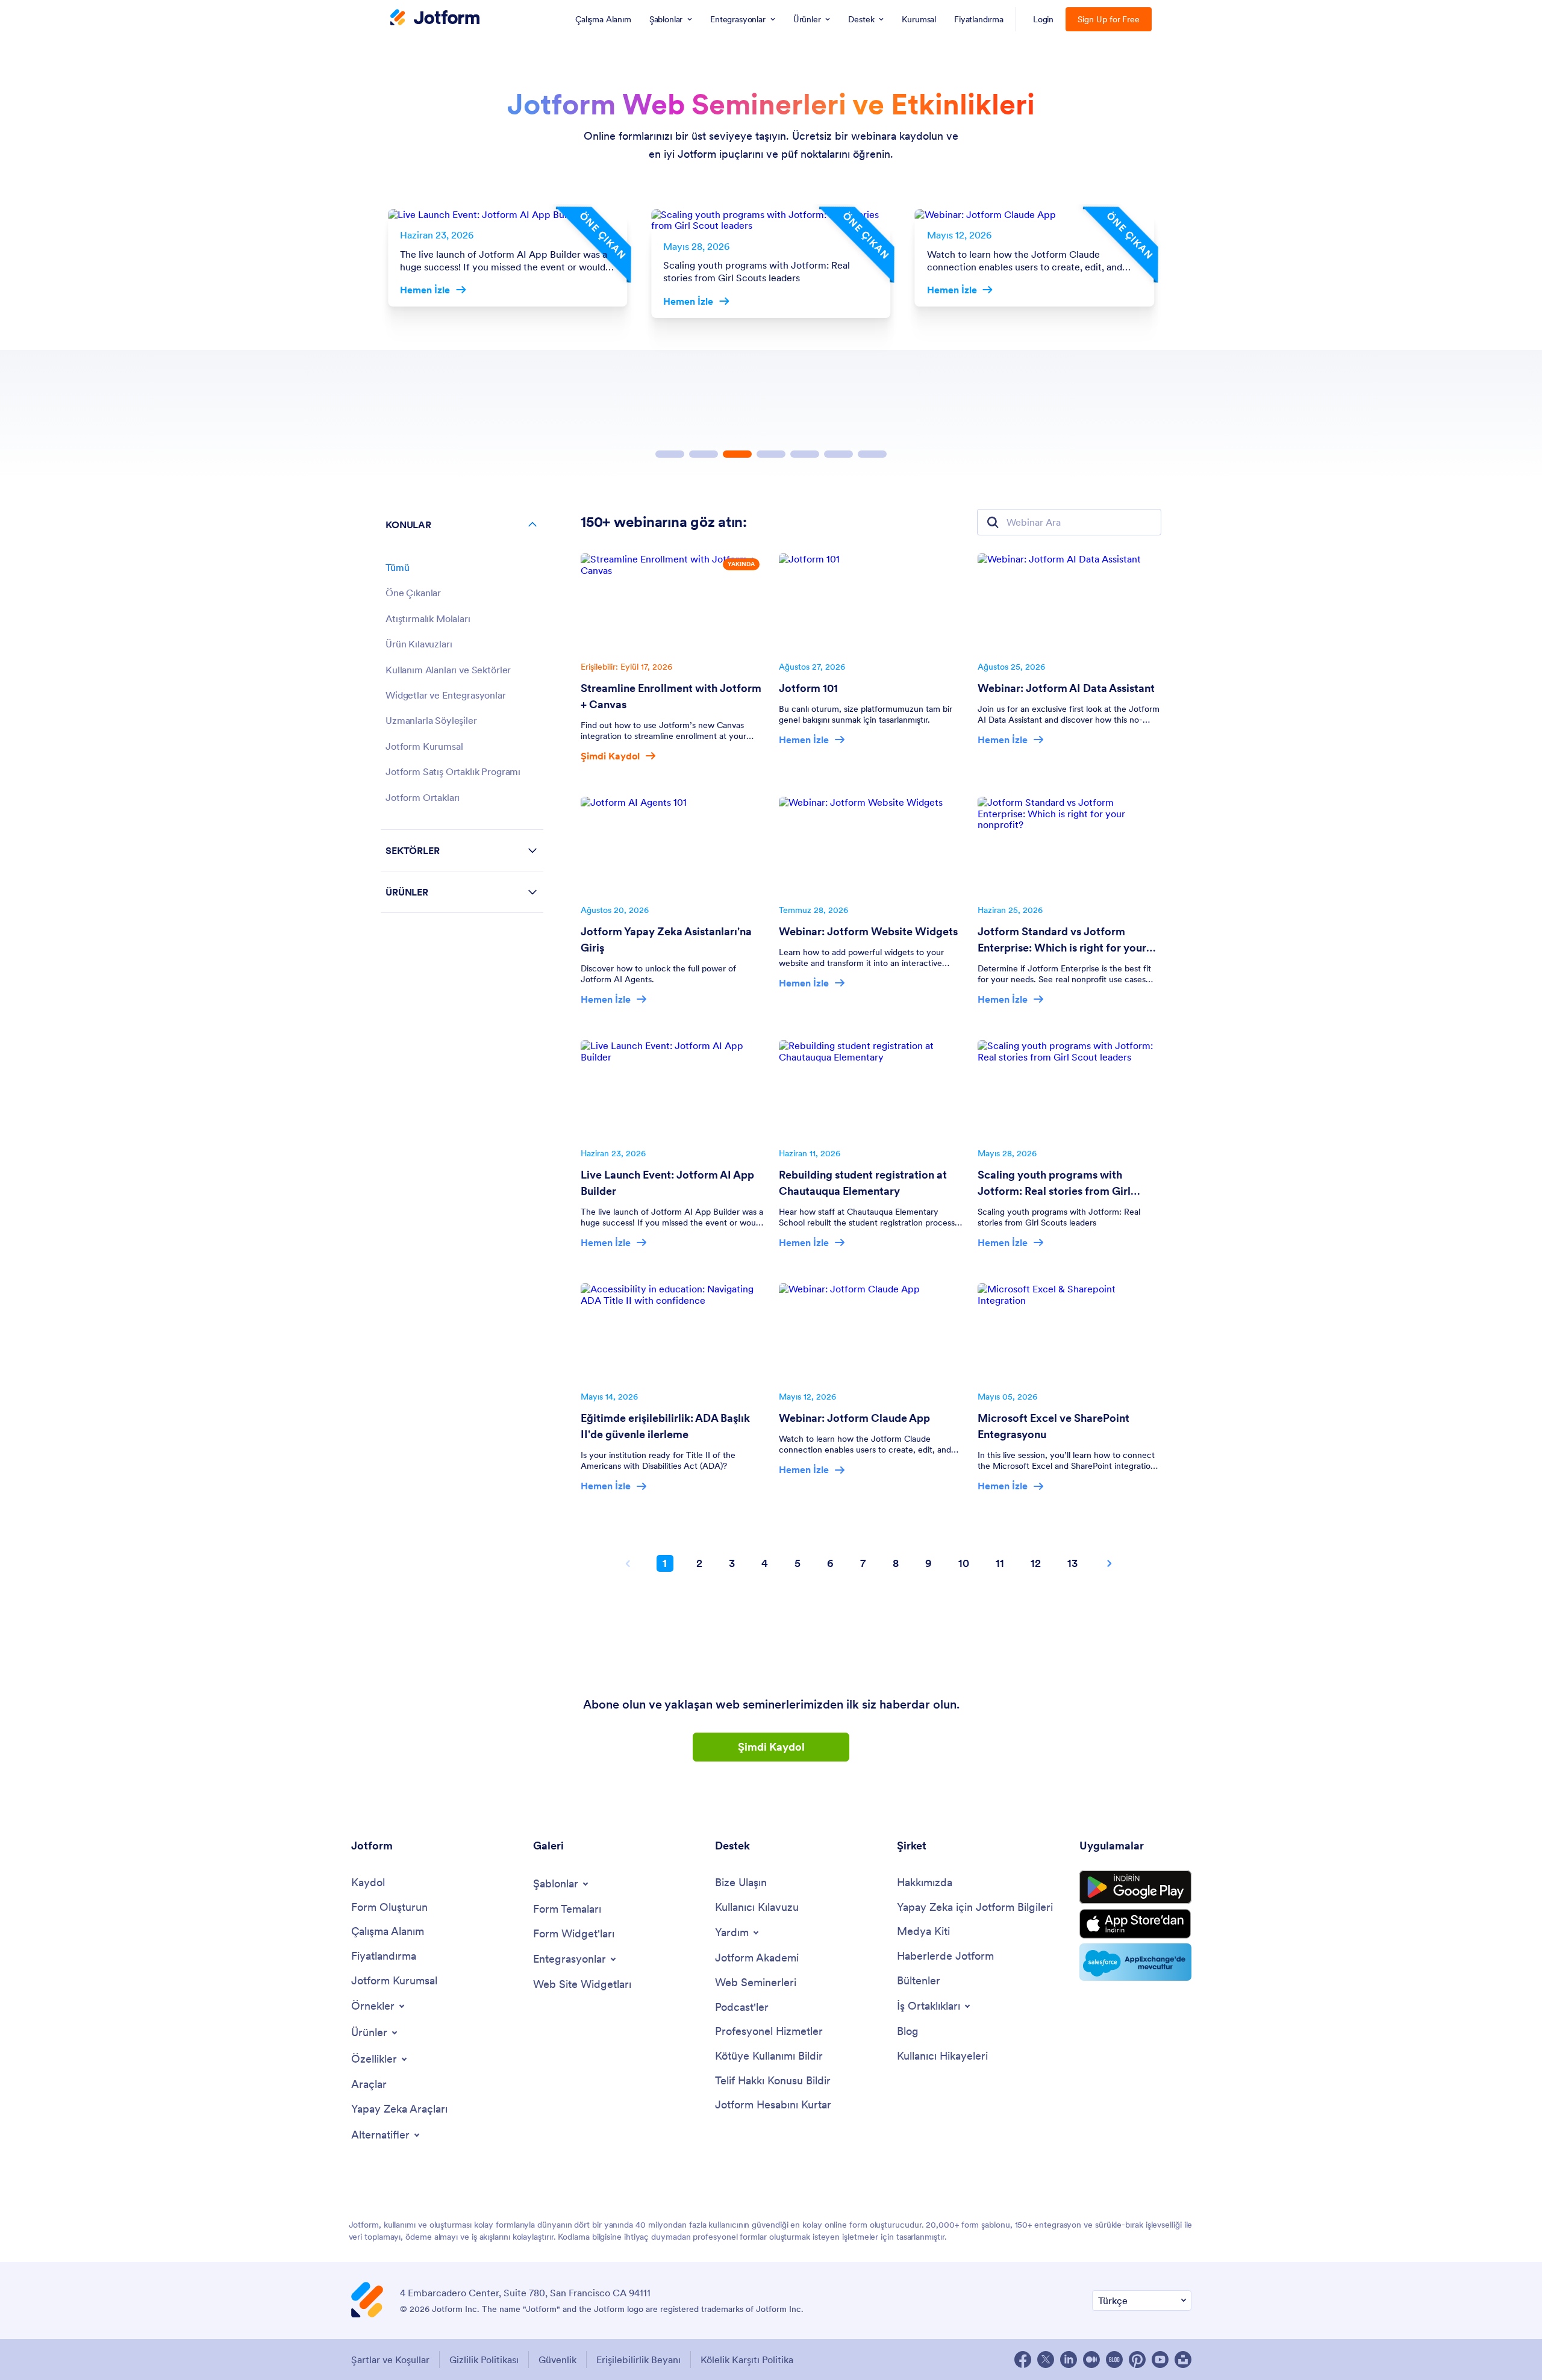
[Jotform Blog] (1114, 2360)
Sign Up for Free (1109, 19)
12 (1036, 1563)
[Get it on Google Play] (1135, 1887)
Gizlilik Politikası (484, 2360)
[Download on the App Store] (1135, 1924)
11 (1000, 1563)
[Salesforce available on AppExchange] (1135, 1962)
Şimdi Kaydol (771, 1747)
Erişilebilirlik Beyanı (638, 2360)
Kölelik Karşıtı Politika (747, 2360)
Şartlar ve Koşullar (390, 2360)
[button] (670, 454)
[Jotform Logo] (435, 19)
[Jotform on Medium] (1091, 2360)
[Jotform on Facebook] (1023, 2360)
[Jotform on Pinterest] (1137, 2360)
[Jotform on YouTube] (1160, 2360)
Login (1044, 19)
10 (964, 1563)
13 (1072, 1563)
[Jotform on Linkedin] (1069, 2360)
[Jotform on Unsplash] (1183, 2360)
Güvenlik (557, 2360)
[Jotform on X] (1046, 2360)
